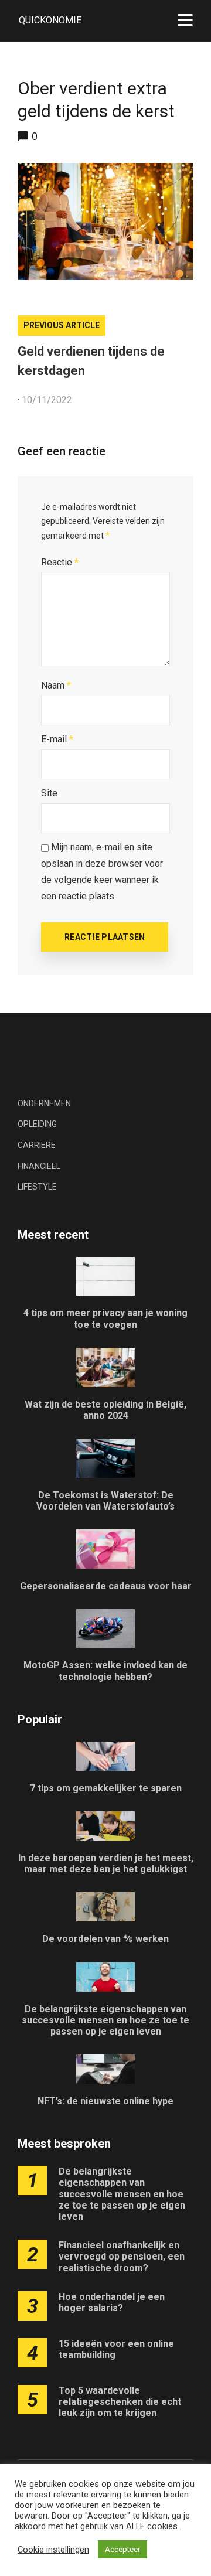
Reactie (60, 562)
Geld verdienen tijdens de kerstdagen (91, 361)
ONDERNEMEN (44, 1103)
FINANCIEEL (39, 1166)
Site (49, 793)
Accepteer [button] (122, 2549)
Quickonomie (50, 20)
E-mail (57, 739)
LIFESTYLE (37, 1187)
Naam (56, 685)
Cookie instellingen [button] (53, 2550)
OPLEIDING (37, 1124)
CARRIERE (37, 1145)
